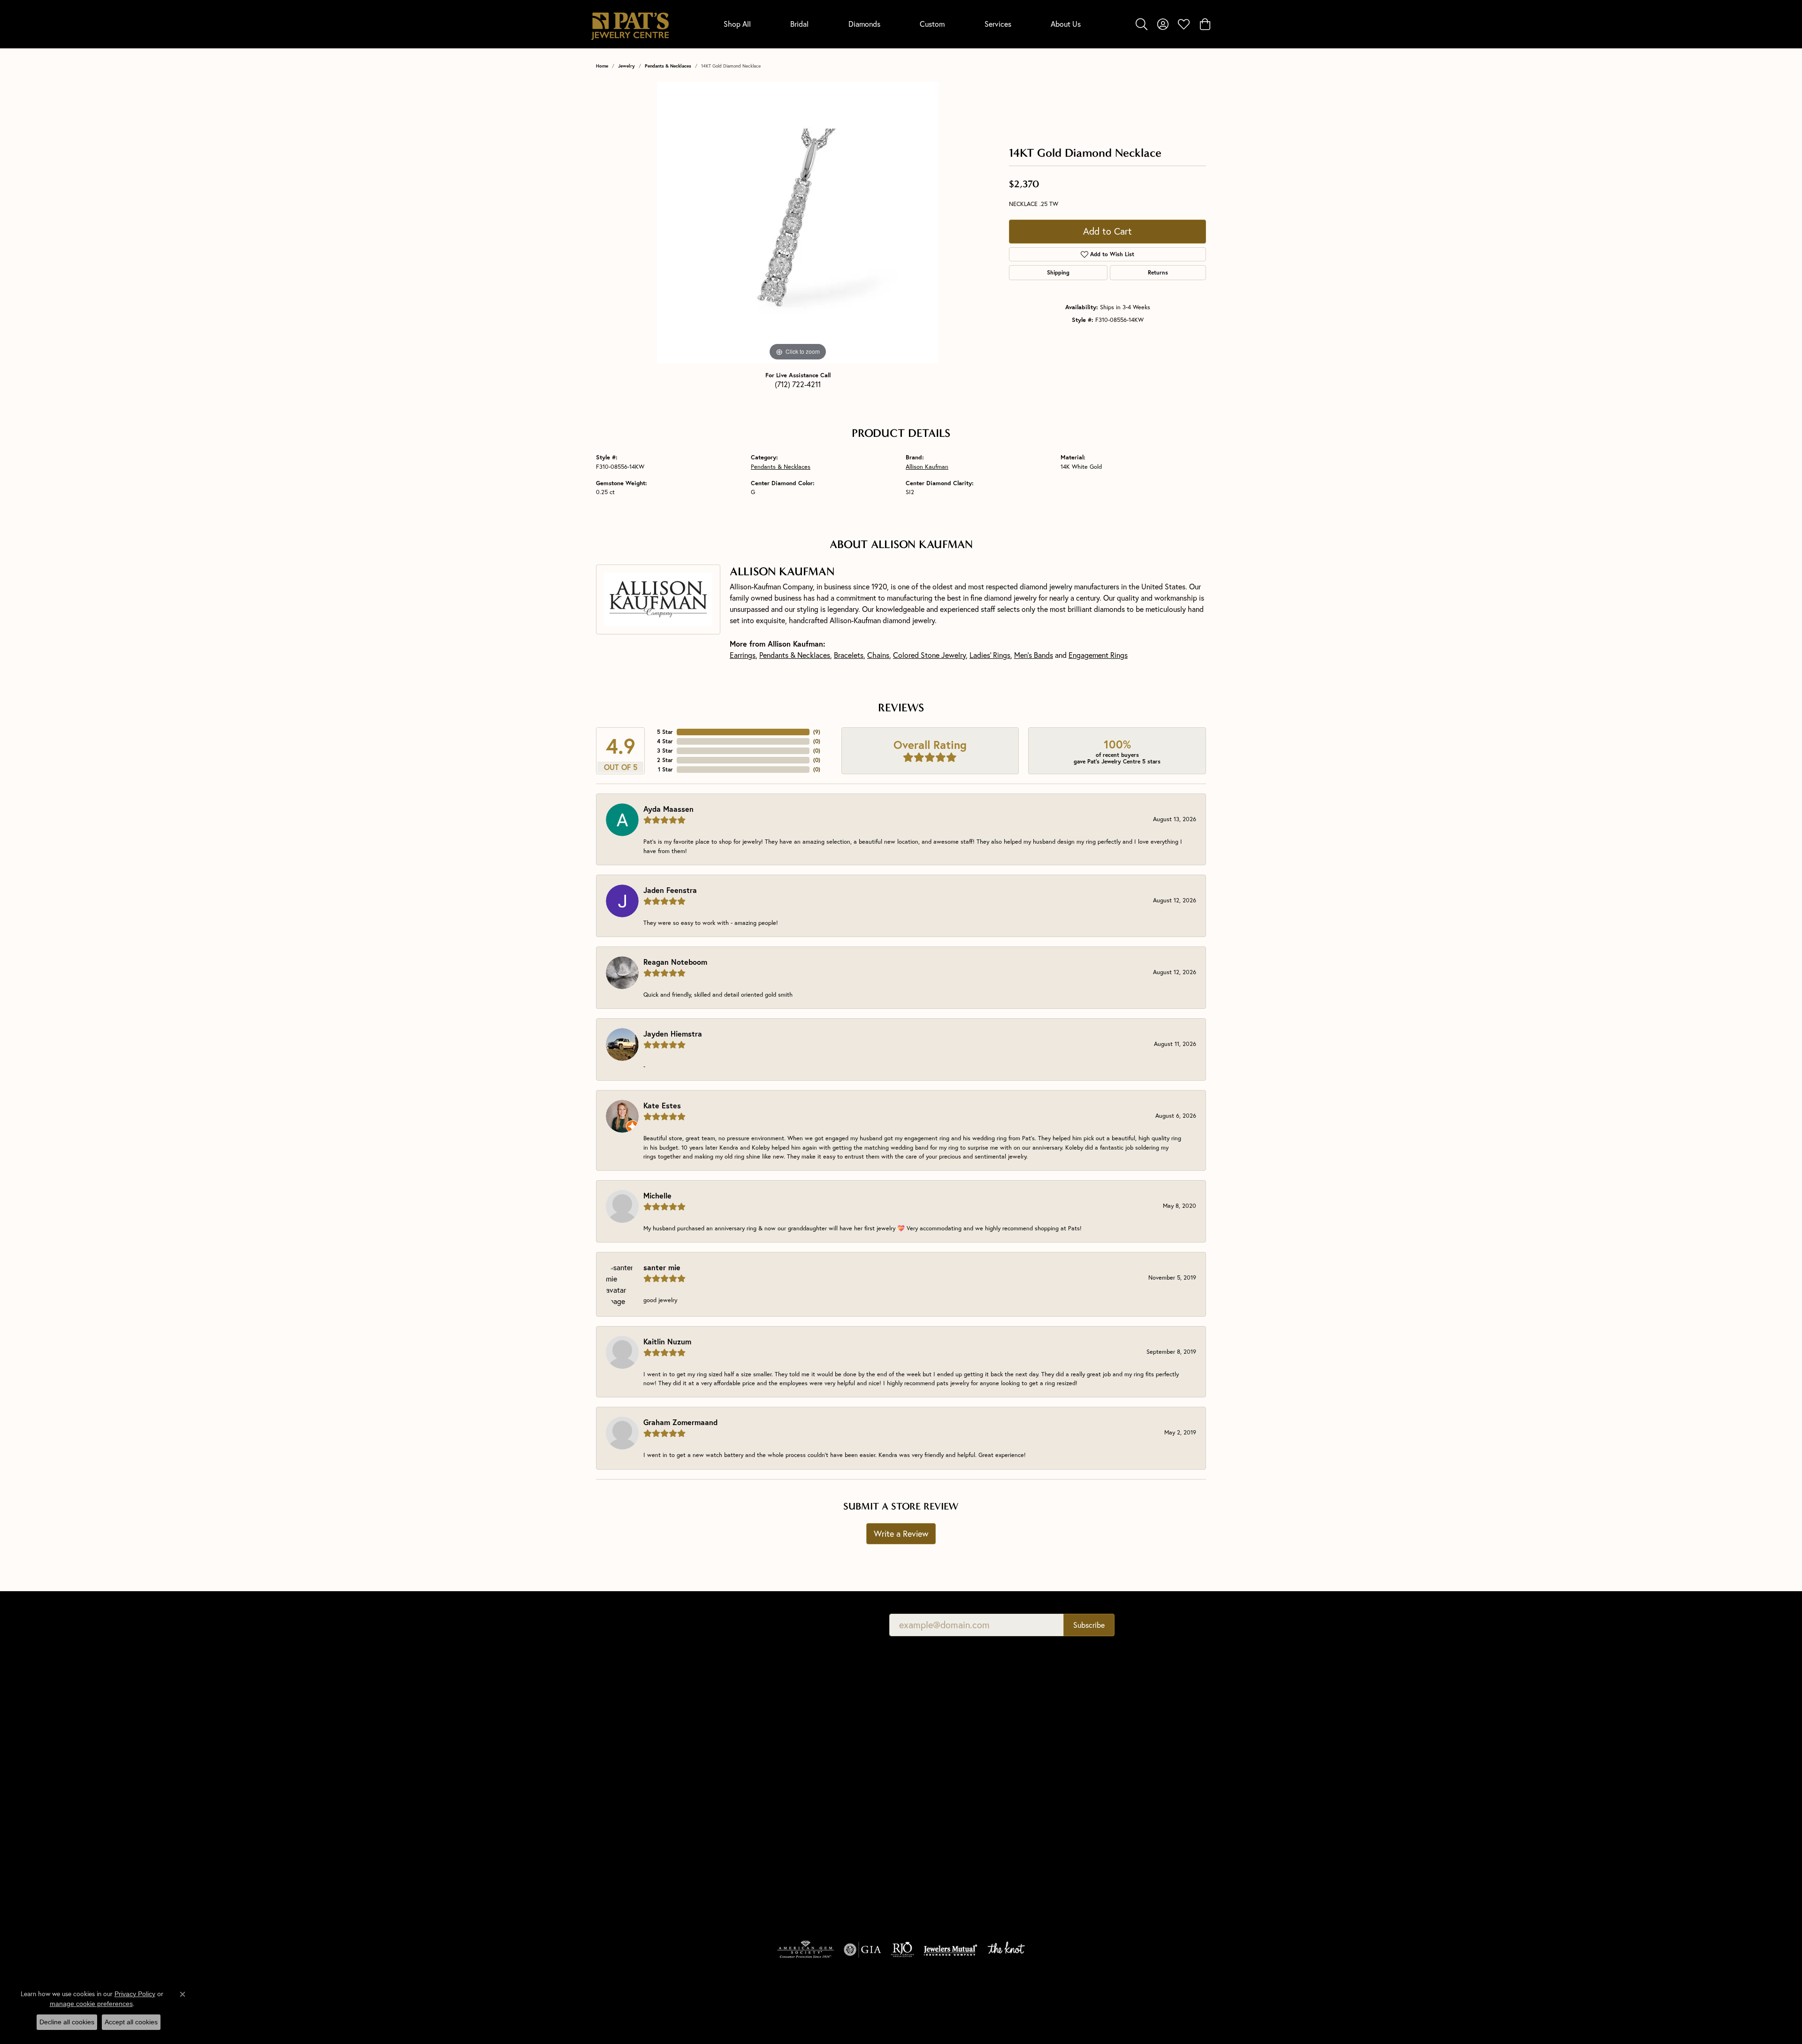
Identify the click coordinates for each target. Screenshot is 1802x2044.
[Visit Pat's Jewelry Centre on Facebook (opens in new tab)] (1092, 1817)
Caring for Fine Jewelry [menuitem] (940, 1792)
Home (602, 66)
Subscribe (1089, 1625)
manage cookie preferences (91, 2004)
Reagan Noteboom (675, 962)
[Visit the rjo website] (902, 1950)
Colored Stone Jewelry (929, 655)
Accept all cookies (131, 2022)
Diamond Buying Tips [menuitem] (936, 1726)
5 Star (665, 732)
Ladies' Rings (990, 655)
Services (998, 24)
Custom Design (1083, 1766)
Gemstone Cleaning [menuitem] (934, 1818)
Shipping (1058, 272)
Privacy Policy (1031, 2002)
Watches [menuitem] (764, 1881)
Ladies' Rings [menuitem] (769, 1789)
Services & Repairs (1087, 1753)
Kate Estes (662, 1105)
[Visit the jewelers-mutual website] (951, 1950)
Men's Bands (1034, 655)
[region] (798, 222)
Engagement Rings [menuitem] (778, 1763)
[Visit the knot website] (1006, 1950)
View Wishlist (1080, 1726)
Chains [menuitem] (761, 1829)
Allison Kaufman (927, 466)
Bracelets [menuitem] (764, 1868)
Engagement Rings (1098, 655)
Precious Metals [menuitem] (929, 1779)
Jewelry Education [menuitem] (932, 1700)
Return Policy (980, 2002)
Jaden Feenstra (670, 890)
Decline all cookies (67, 2022)
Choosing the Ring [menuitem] (933, 1739)
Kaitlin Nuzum (667, 1341)
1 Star (665, 769)
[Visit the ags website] (806, 1950)
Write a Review (901, 1534)
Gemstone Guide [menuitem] (930, 1766)
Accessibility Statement (1165, 2002)
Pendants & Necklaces (668, 66)
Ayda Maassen (668, 809)
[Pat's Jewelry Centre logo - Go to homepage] (630, 24)
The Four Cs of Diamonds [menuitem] (943, 1713)
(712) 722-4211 (798, 384)
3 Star (665, 751)
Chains (878, 655)
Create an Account (1088, 1713)
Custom (932, 24)
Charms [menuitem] (762, 1815)
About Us (1066, 24)
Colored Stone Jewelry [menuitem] (784, 1855)
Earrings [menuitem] (763, 1842)
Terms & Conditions (1090, 2002)
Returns (1158, 272)
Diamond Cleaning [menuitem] (932, 1805)
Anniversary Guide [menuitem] (932, 1831)
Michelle (657, 1195)
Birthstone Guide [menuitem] (930, 1753)
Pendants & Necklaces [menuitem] (783, 1802)
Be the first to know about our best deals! (785, 1625)
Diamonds (864, 24)
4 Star (665, 741)
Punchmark (644, 2023)
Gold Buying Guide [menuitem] (933, 1845)
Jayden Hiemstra (673, 1033)
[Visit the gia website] (863, 1950)
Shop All (737, 24)
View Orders (1079, 1739)
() (817, 732)
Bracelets (849, 655)
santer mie (662, 1267)
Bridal (799, 24)
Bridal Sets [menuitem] (766, 1894)
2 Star (665, 760)
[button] (1142, 24)
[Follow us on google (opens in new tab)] (1070, 1817)
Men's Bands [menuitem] (769, 1776)
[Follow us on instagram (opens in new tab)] (1115, 1817)
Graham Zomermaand (680, 1422)
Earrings (743, 655)
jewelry (626, 66)
